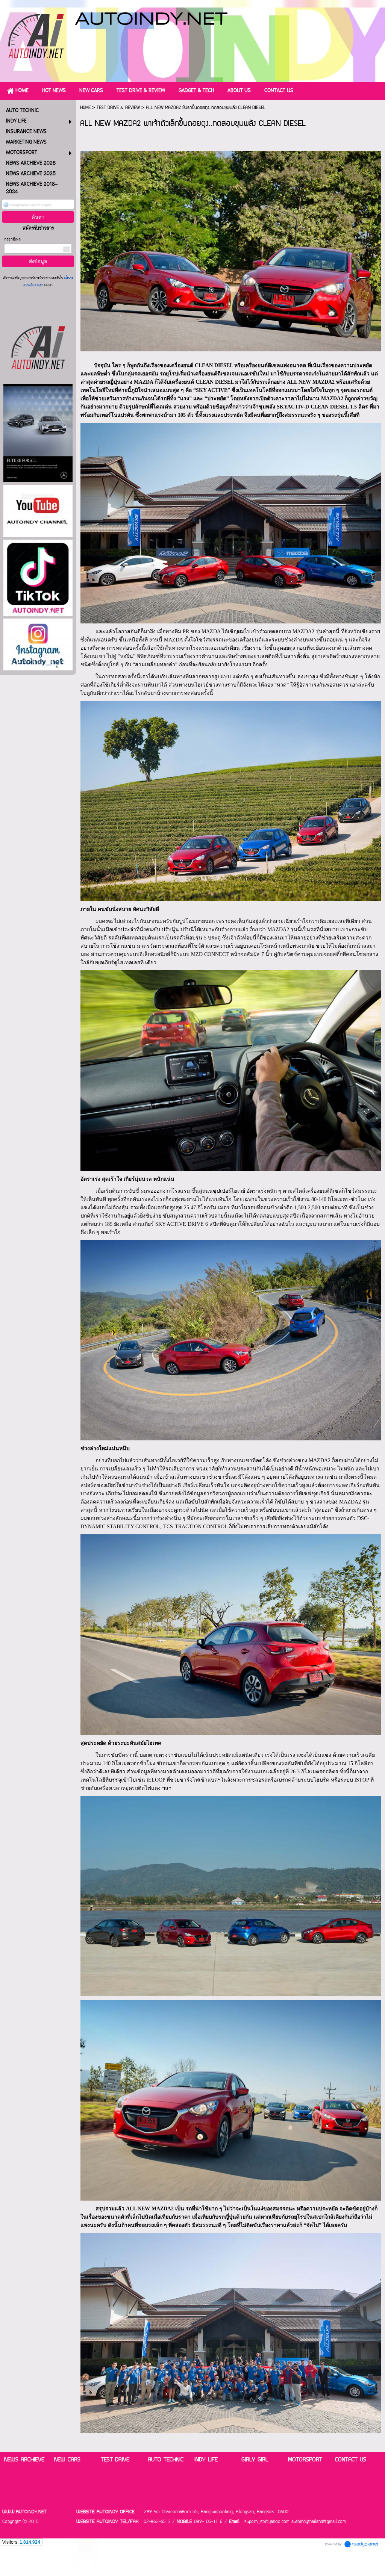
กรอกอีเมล (12, 240)
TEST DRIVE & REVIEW (118, 108)
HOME (85, 108)
